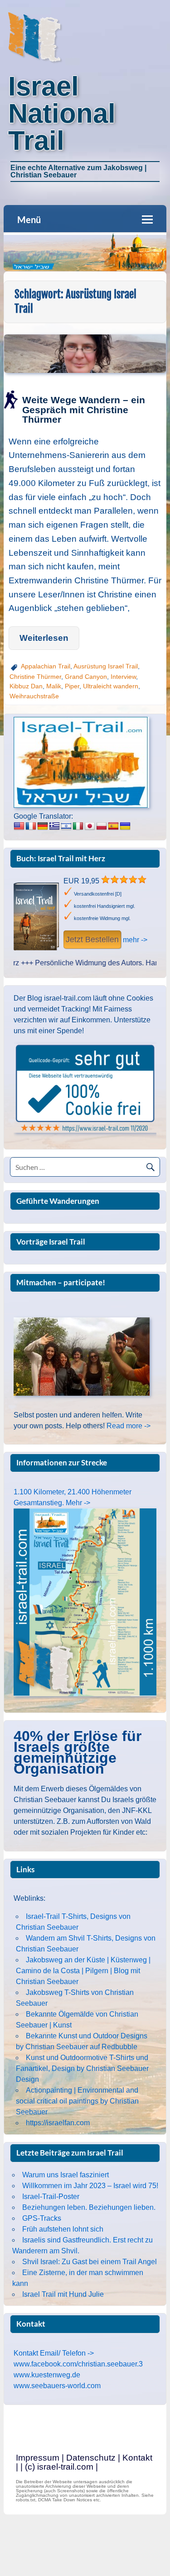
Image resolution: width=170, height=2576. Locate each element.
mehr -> (135, 940)
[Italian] (78, 826)
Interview (123, 677)
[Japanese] (90, 826)
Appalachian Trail (46, 666)
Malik (54, 686)
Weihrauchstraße (34, 696)
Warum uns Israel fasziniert (66, 2175)
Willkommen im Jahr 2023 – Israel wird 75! (90, 2186)
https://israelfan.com (58, 2123)
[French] (31, 826)
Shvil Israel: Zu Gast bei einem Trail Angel (90, 2262)
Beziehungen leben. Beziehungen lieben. (89, 2207)
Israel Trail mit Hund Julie (63, 2294)
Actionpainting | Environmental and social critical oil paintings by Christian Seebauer (77, 2101)
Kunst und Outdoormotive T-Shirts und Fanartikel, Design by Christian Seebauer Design (82, 2068)
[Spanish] (113, 826)
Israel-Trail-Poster (51, 2197)
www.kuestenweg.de (47, 2375)
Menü (29, 219)
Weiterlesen (44, 638)
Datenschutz (91, 2458)
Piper (72, 686)
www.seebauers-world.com (57, 2386)
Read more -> (129, 1426)
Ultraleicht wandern (111, 686)
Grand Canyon (86, 677)
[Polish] (102, 826)
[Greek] (54, 826)
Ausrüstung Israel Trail (106, 666)
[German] (43, 826)
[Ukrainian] (125, 826)
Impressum (38, 2458)
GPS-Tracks (42, 2218)
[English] (19, 826)
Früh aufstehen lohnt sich (63, 2229)
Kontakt (137, 2458)
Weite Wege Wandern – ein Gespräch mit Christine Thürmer (84, 409)
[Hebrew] (66, 826)
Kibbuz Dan (26, 686)
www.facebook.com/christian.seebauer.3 (78, 2364)
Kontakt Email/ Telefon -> (54, 2353)
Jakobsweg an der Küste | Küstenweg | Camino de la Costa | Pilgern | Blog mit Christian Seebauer (83, 1971)
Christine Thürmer (35, 677)
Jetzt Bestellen (92, 940)
